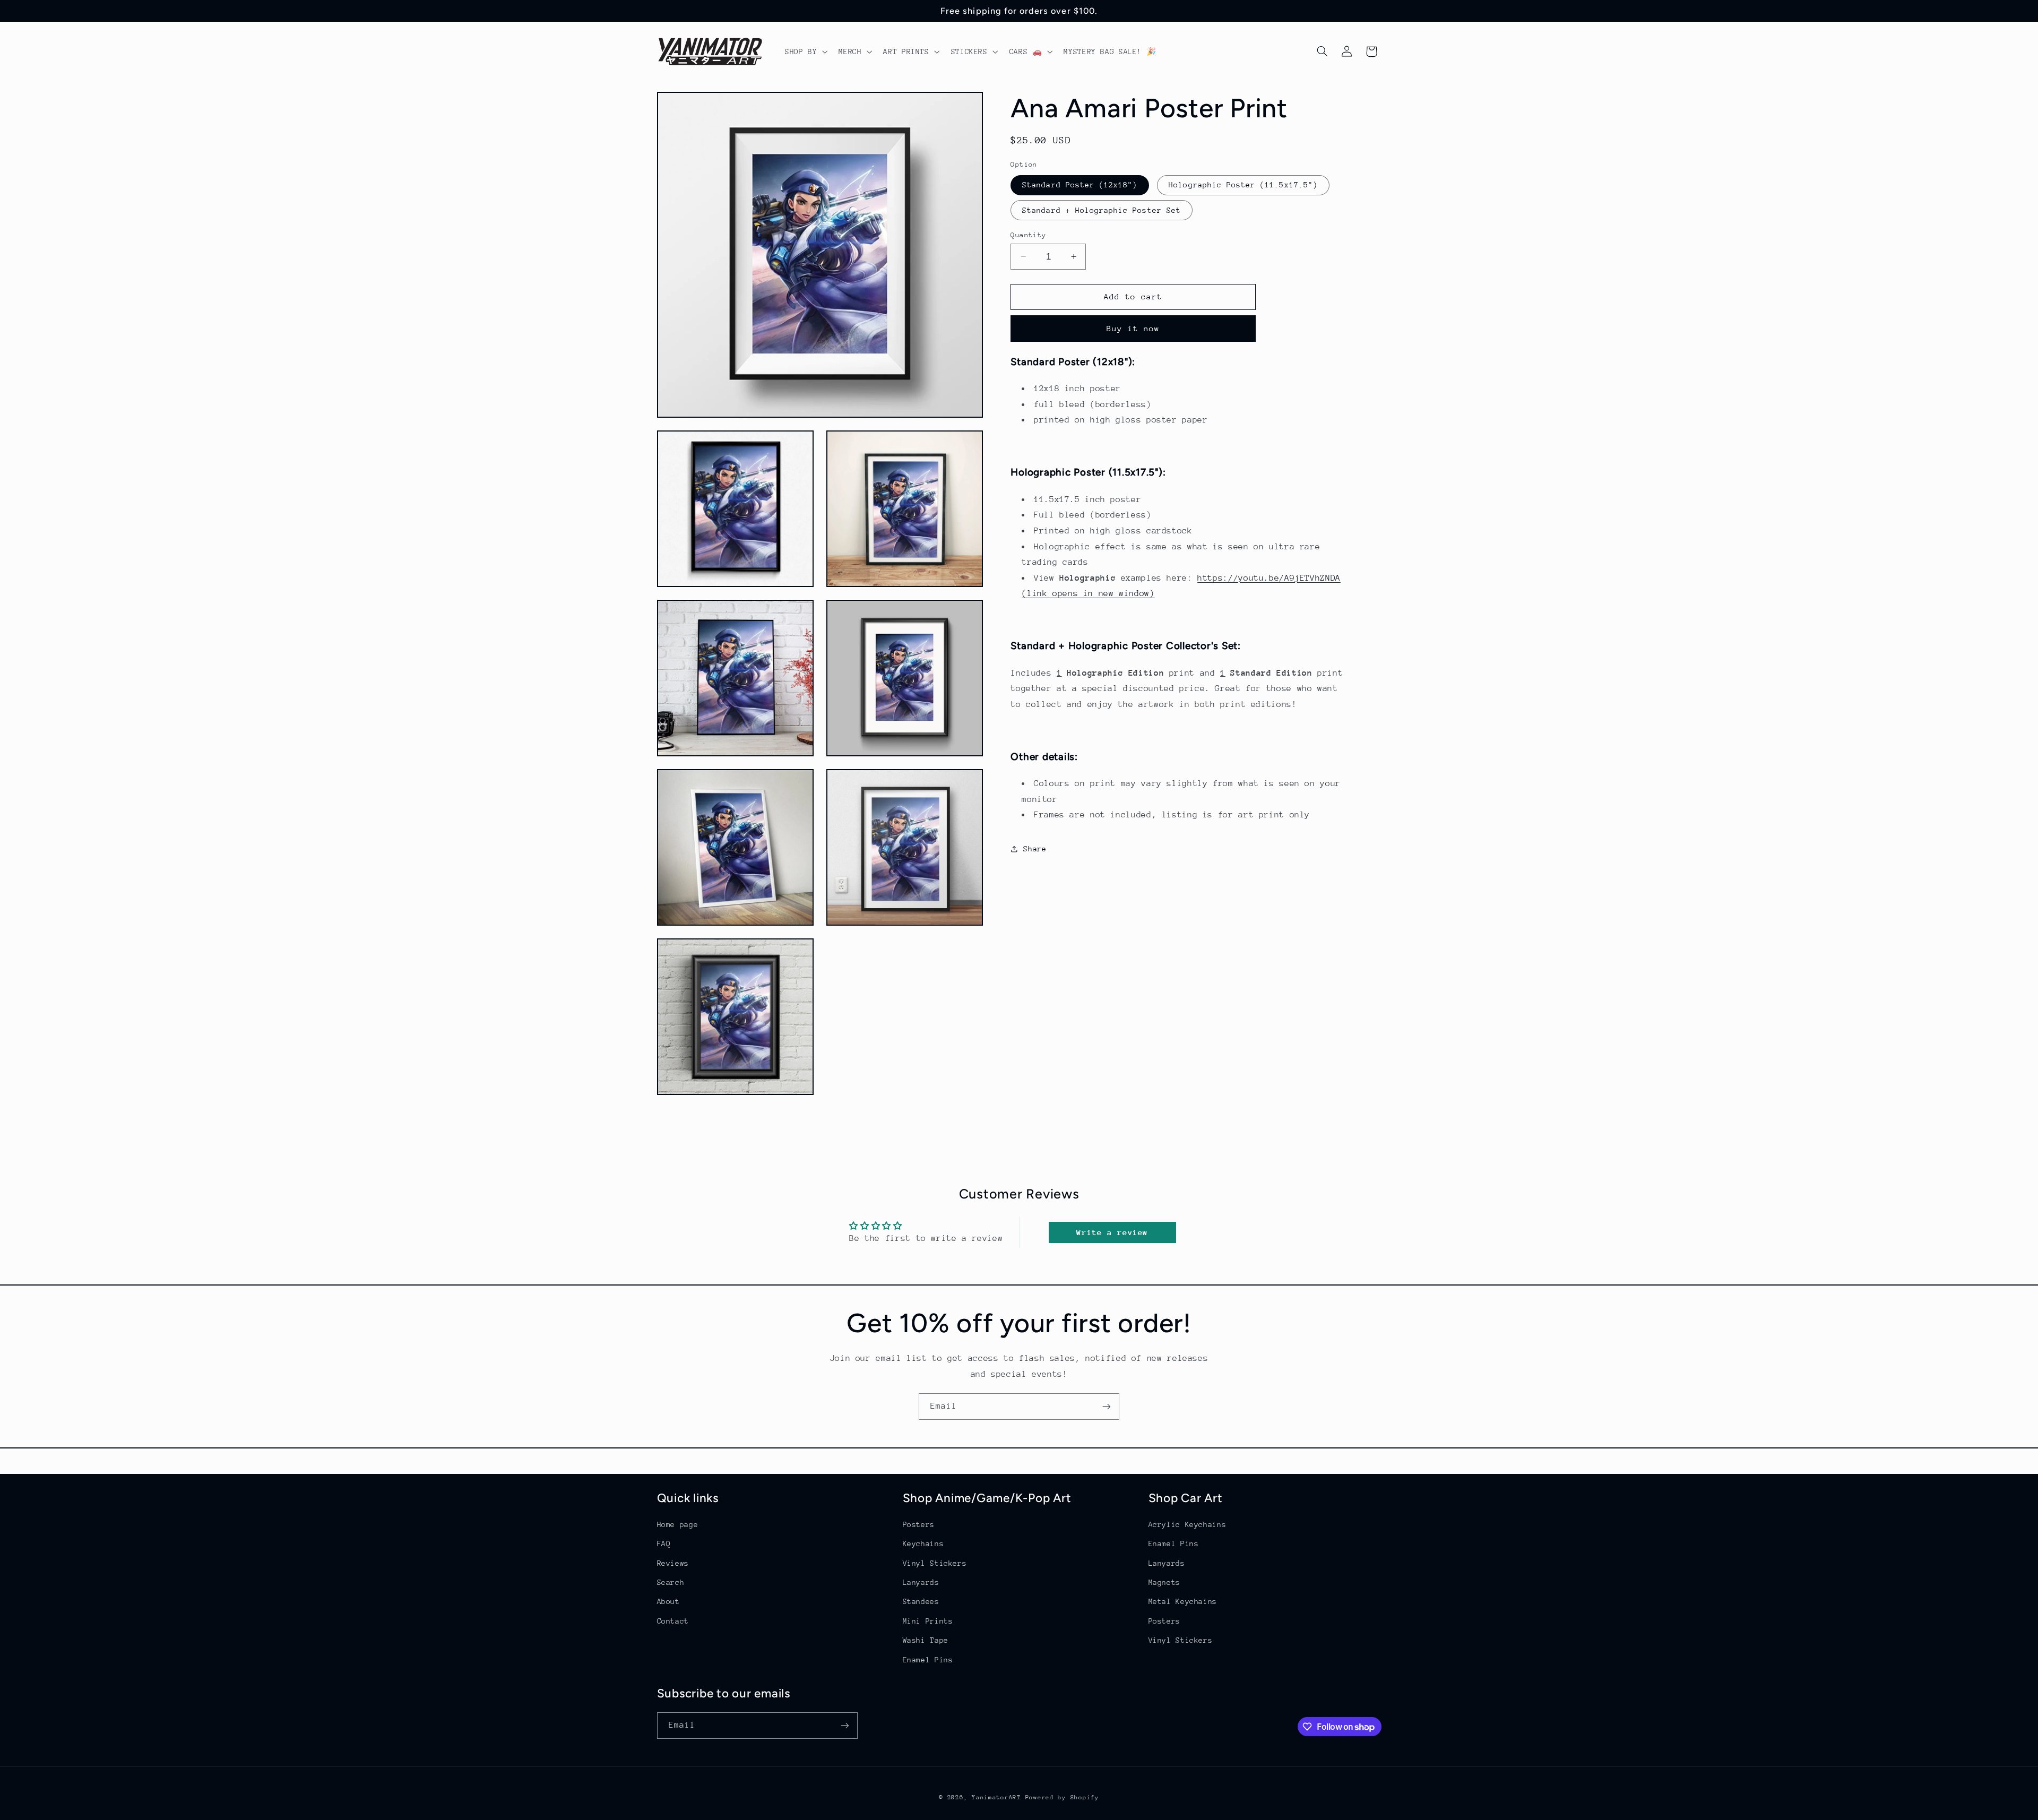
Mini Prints (928, 1621)
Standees (921, 1601)
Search (671, 1582)
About (668, 1601)
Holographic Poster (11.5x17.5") (1243, 185)
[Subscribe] (1107, 1406)
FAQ (664, 1543)
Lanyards (921, 1582)
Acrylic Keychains (1188, 1524)
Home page (678, 1524)
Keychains (923, 1543)
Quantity (1028, 234)
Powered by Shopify (1062, 1797)
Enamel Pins (928, 1660)
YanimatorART (996, 1797)
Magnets (1164, 1582)
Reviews (673, 1563)
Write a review (1112, 1232)
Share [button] (1035, 849)
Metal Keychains (1183, 1601)
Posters (919, 1524)
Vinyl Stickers (935, 1563)
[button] (805, 51)
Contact (673, 1621)
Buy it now (1133, 328)
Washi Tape (926, 1640)
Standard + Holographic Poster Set (1102, 210)
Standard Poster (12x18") (1080, 185)
